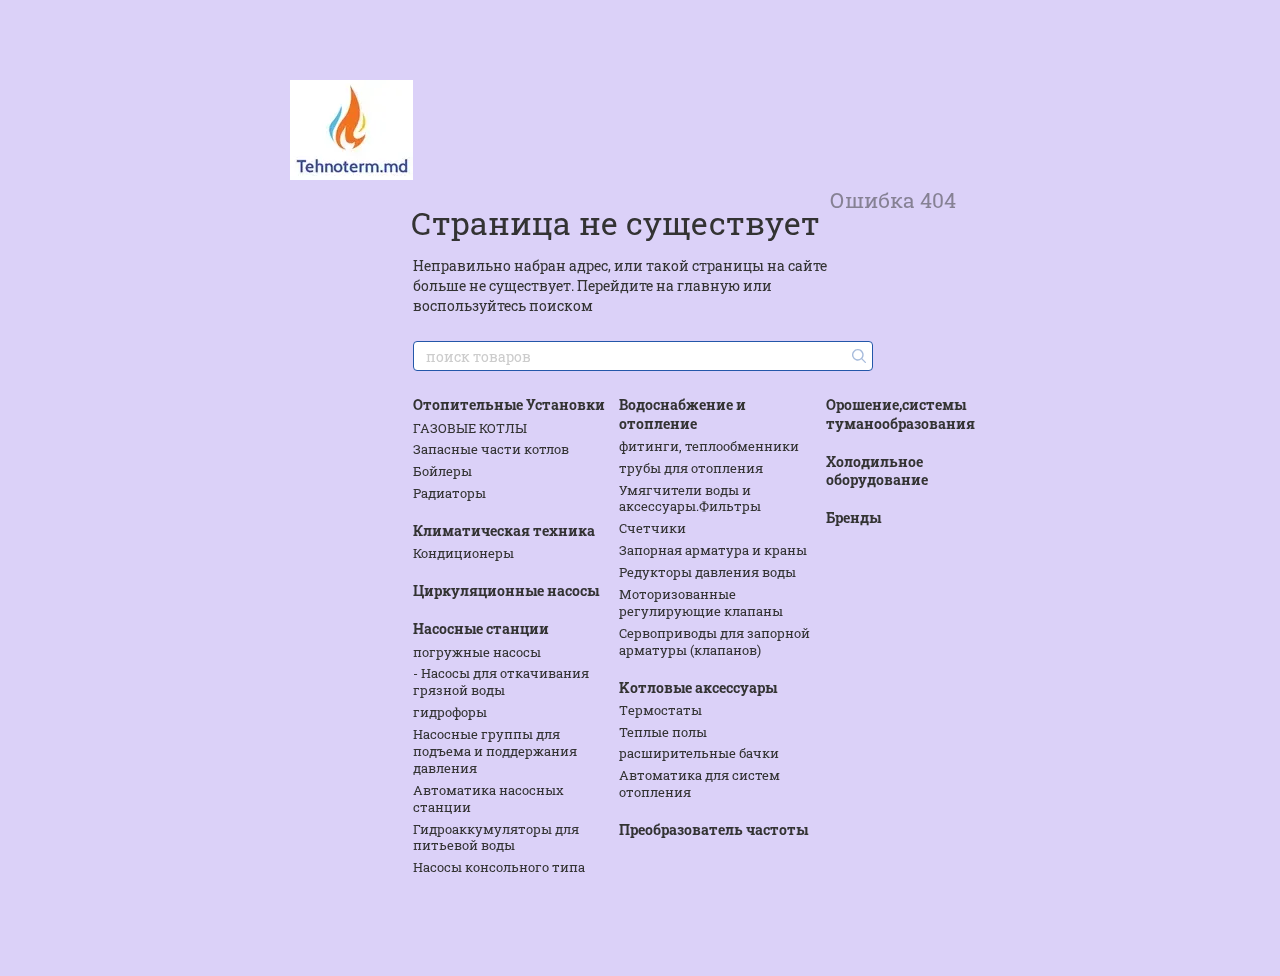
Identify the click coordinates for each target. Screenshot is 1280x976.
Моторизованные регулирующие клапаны (701, 602)
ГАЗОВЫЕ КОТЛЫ (470, 428)
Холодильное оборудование (877, 470)
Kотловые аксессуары (698, 687)
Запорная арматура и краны (713, 550)
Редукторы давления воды (707, 572)
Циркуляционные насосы (506, 590)
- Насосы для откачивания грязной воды (501, 681)
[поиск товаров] (857, 356)
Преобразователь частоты (713, 829)
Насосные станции (481, 628)
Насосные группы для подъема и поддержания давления (495, 751)
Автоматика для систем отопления (699, 783)
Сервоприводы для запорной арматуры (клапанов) (714, 641)
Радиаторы (449, 493)
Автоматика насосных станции (488, 798)
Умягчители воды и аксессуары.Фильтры (690, 498)
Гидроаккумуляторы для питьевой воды (496, 837)
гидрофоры (450, 712)
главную (708, 285)
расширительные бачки (699, 753)
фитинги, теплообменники (709, 446)
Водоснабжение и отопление (682, 413)
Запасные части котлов (491, 449)
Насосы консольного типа (499, 867)
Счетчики (652, 528)
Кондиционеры (463, 553)
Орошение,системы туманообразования (900, 413)
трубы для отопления (691, 468)
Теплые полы (663, 732)
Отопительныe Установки (509, 404)
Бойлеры (442, 471)
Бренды (853, 517)
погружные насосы (477, 652)
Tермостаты (660, 710)
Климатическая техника (504, 530)
